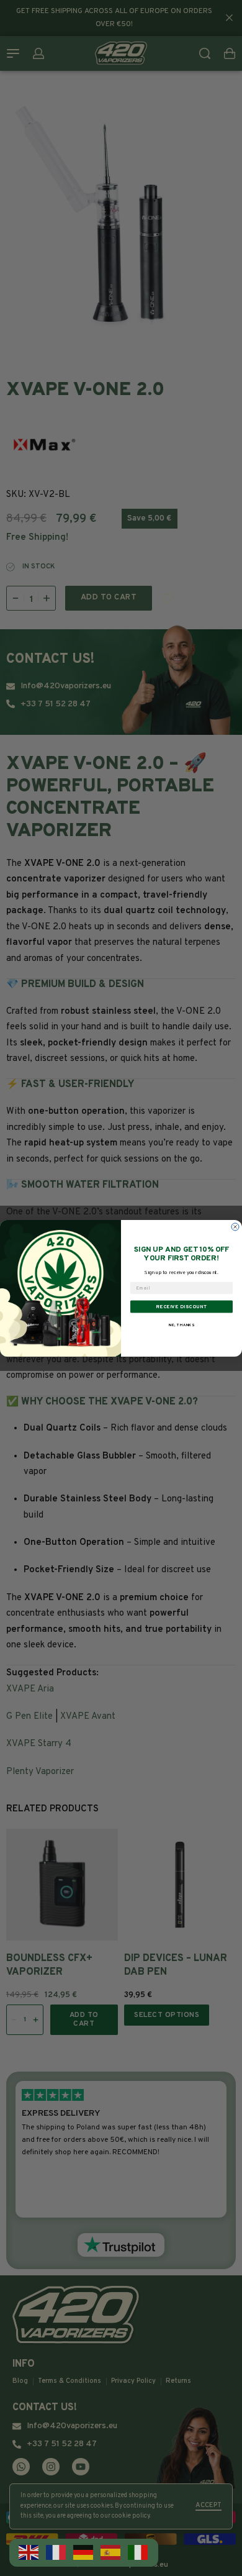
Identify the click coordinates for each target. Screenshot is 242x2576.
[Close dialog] (235, 1227)
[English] (29, 2553)
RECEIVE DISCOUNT (181, 1306)
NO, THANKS (182, 1325)
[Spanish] (111, 2553)
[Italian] (138, 2553)
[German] (84, 2553)
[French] (56, 2553)
